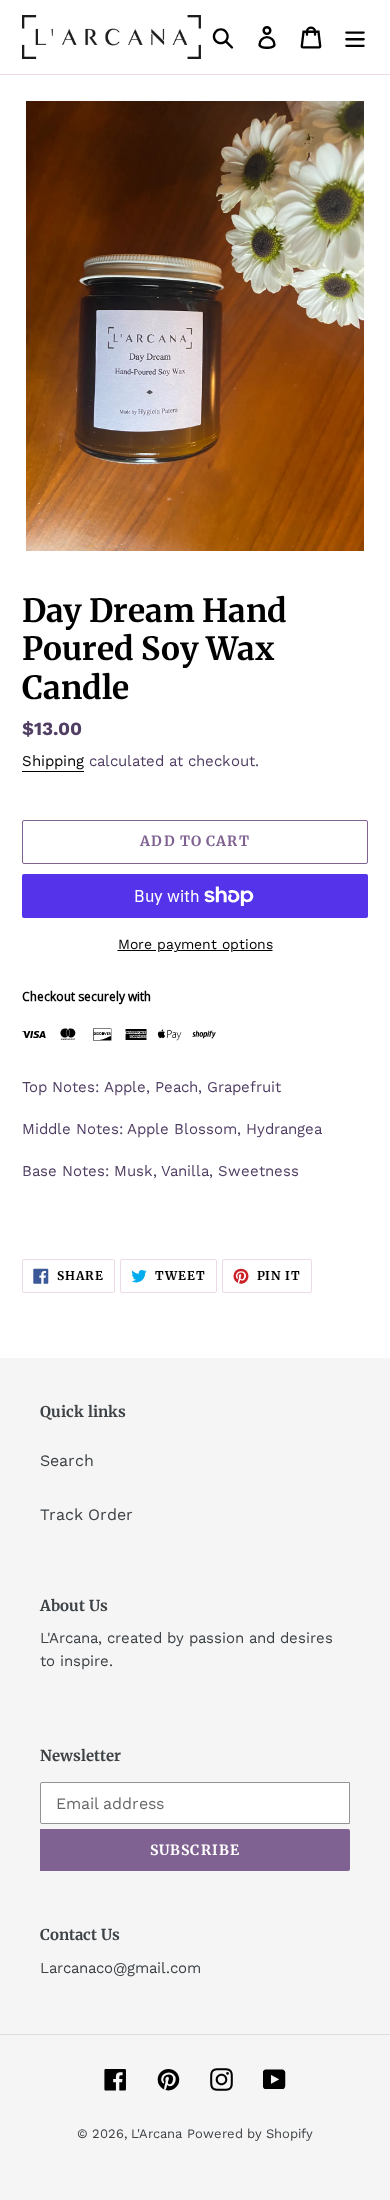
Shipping (53, 761)
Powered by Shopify (250, 2133)
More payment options (195, 944)
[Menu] (355, 37)
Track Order (86, 1514)
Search (67, 1460)
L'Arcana (156, 2133)
